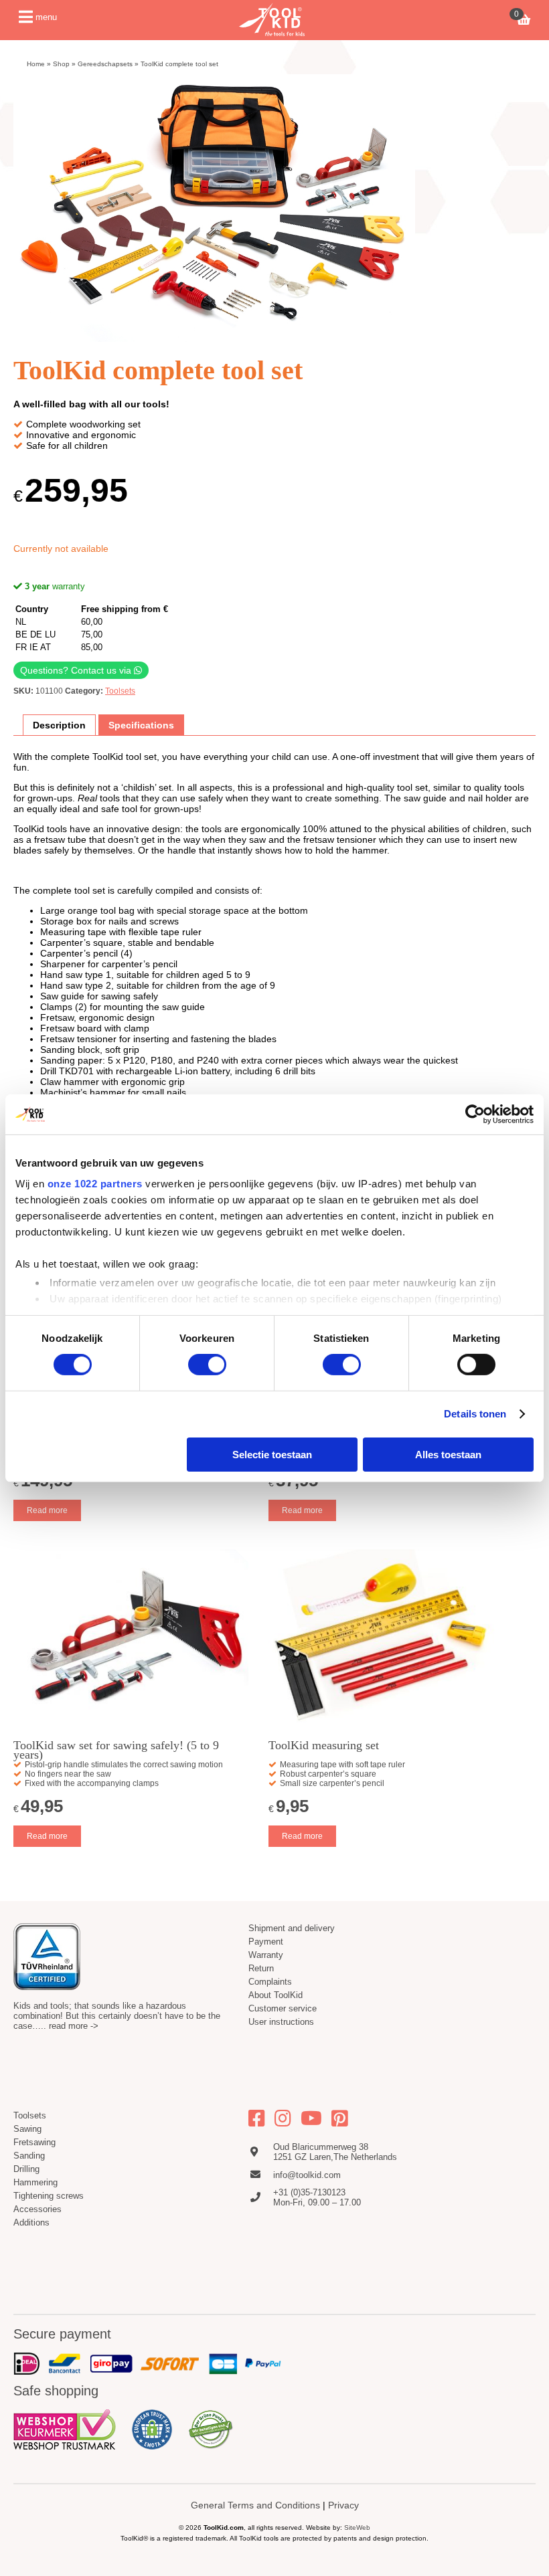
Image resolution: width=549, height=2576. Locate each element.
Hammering (35, 2182)
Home (36, 64)
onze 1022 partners (95, 1184)
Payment (266, 1942)
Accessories (37, 2209)
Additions (31, 2222)
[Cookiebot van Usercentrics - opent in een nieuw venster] (475, 1114)
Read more (47, 1510)
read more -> (74, 2026)
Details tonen (475, 1414)
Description (59, 725)
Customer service (283, 2008)
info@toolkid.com (307, 2175)
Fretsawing (34, 2142)
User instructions (281, 2022)
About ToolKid (276, 1995)
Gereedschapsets (105, 64)
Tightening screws (49, 2196)
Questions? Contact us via (77, 670)
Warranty (266, 1955)
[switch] (207, 1365)
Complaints (270, 1982)
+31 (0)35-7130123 (309, 2192)
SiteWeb (357, 2528)
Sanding (29, 2156)
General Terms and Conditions (255, 2505)
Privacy (343, 2505)
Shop (61, 64)
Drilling (26, 2169)
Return (261, 1968)
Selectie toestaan (272, 1455)
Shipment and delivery (292, 1928)
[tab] (59, 725)
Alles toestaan (448, 1455)
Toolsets (120, 691)
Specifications (141, 725)
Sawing (27, 2129)
